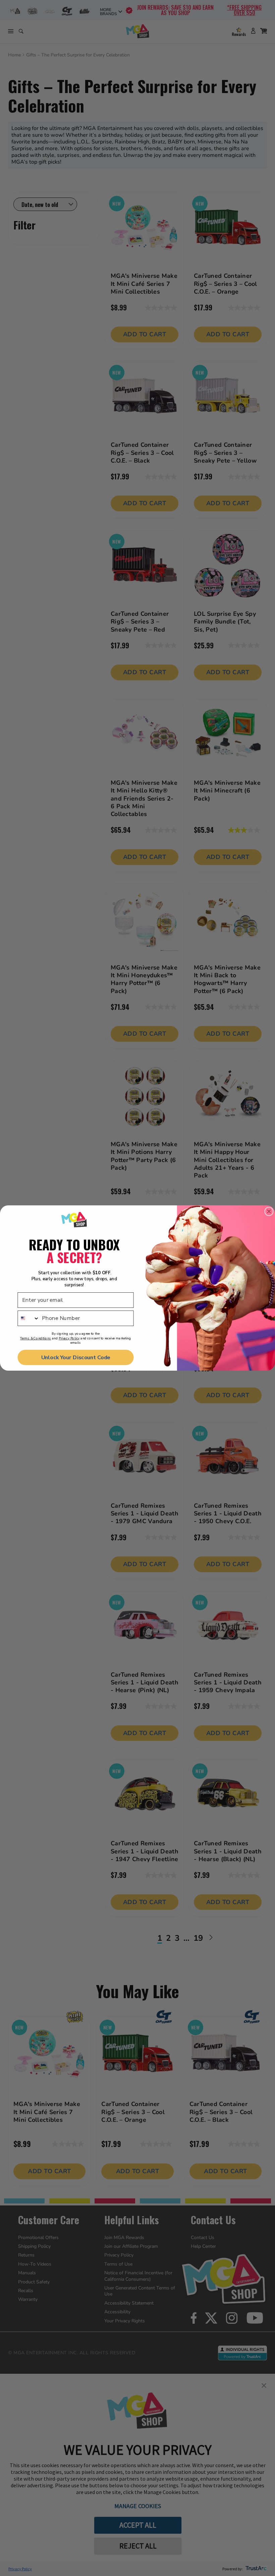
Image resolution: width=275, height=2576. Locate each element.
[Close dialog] (269, 1212)
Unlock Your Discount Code (76, 1357)
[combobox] (29, 1318)
